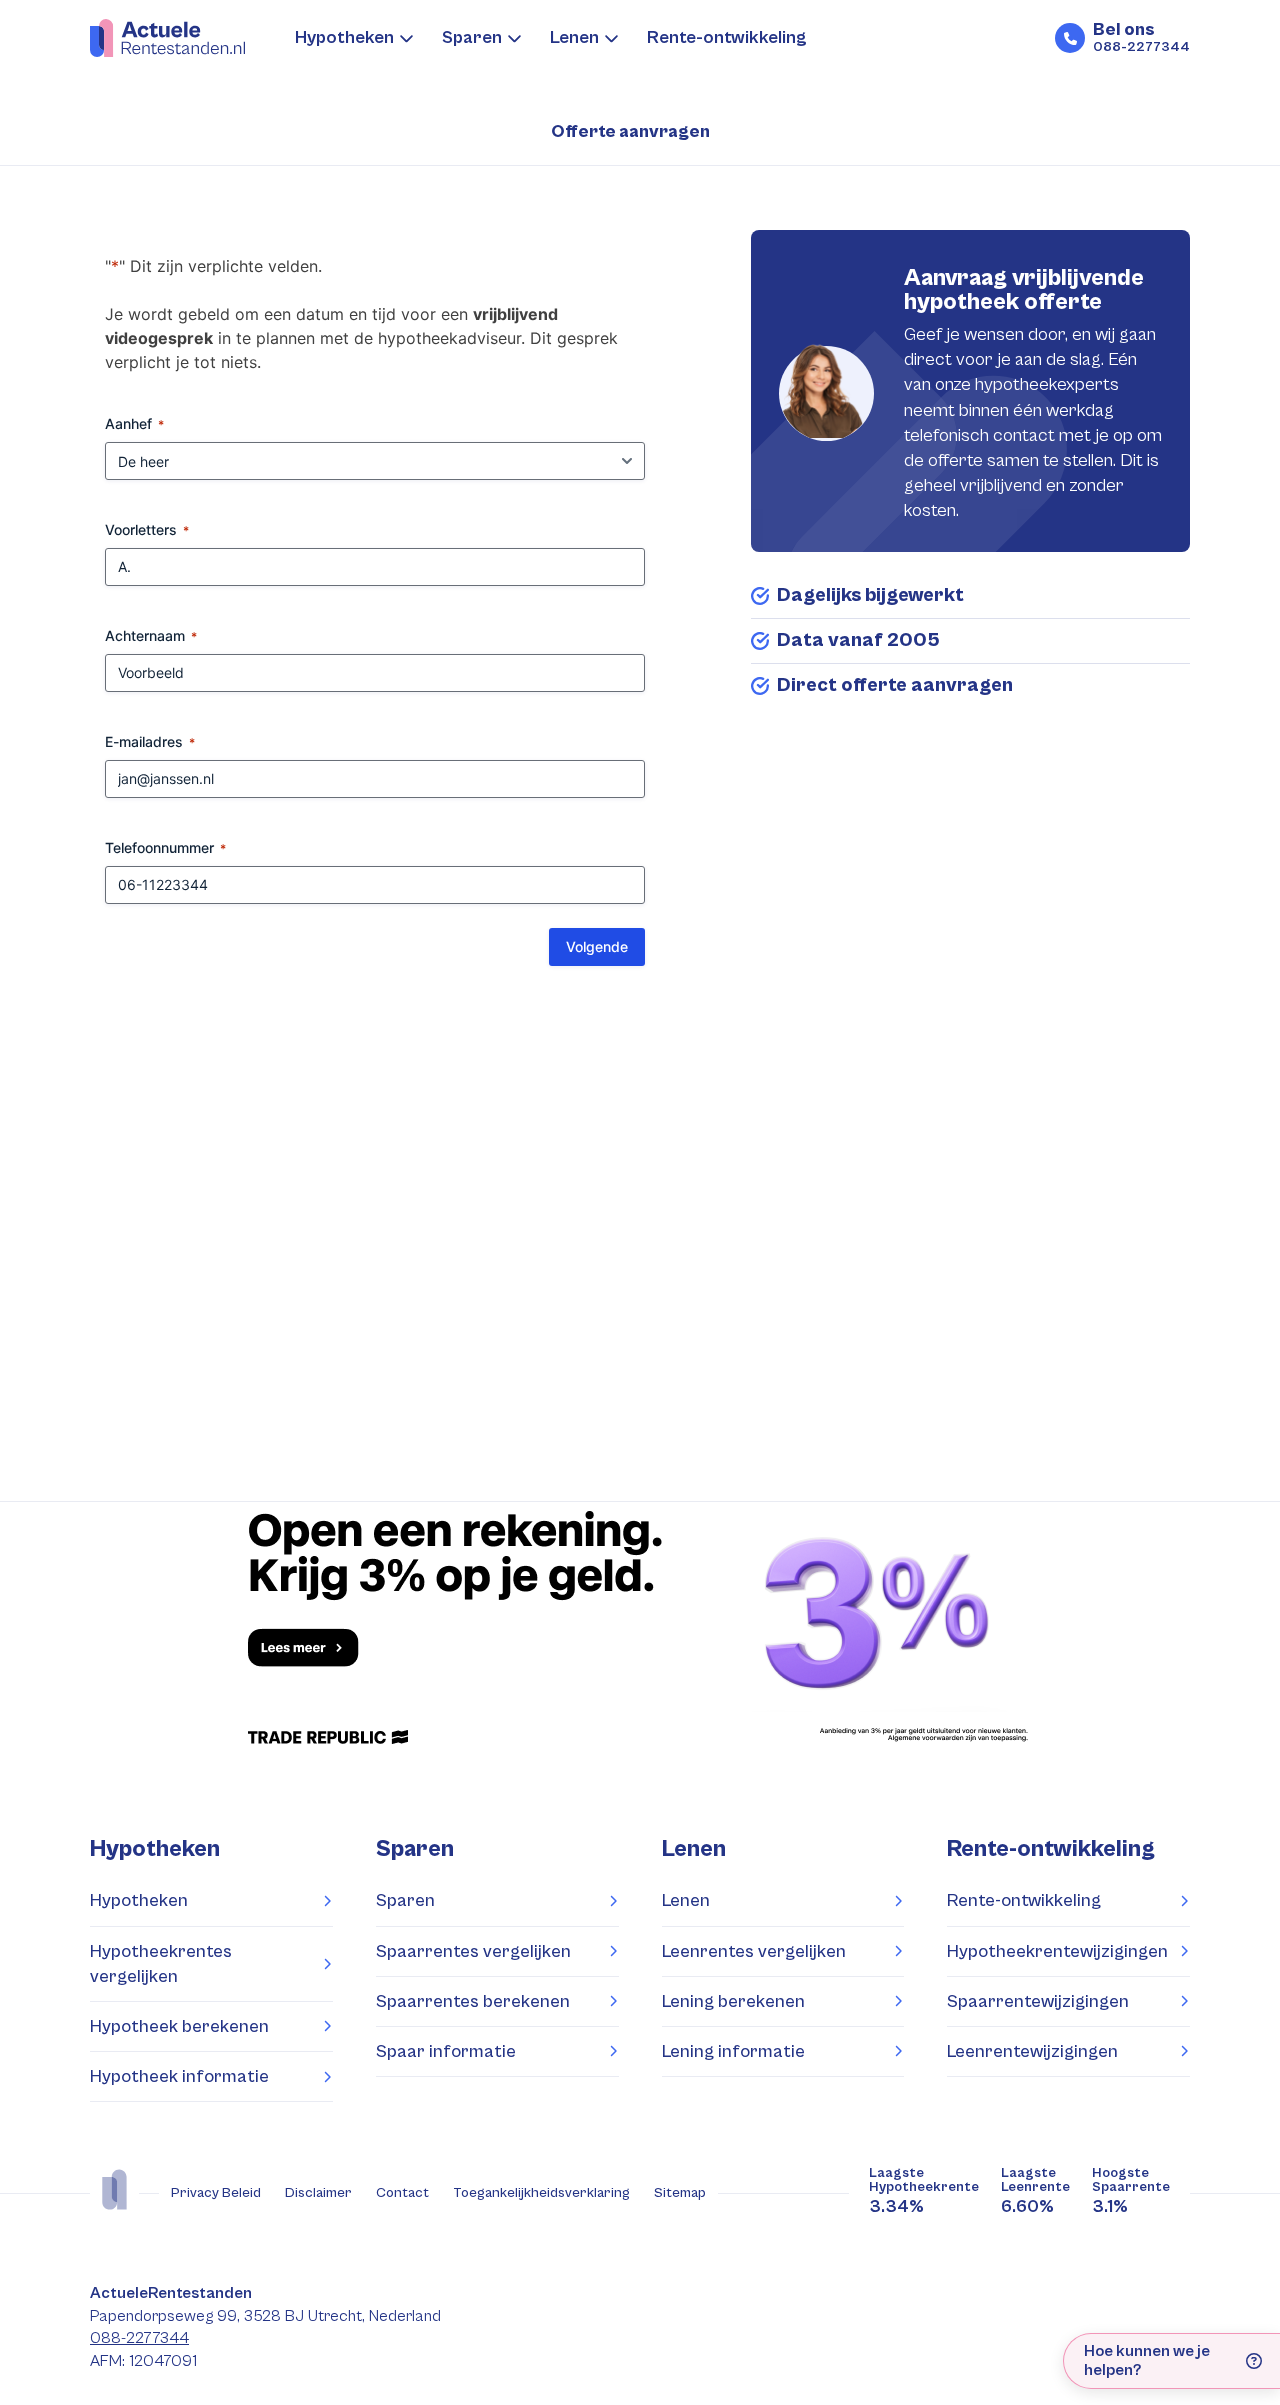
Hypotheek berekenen (179, 2026)
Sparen (472, 37)
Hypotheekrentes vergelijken (161, 1964)
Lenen (574, 37)
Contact (402, 2193)
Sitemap (680, 2193)
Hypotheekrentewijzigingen (1057, 1951)
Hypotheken (344, 37)
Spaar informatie (446, 2051)
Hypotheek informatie (179, 2076)
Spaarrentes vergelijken (473, 1951)
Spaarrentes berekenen (473, 2001)
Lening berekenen (733, 2001)
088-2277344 (139, 2338)
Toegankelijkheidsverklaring (541, 2193)
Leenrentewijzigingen (1032, 2051)
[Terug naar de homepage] (167, 38)
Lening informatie (733, 2051)
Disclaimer (318, 2193)
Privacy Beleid (216, 2193)
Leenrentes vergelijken (754, 1951)
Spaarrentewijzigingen (1038, 2001)
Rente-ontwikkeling (727, 37)
